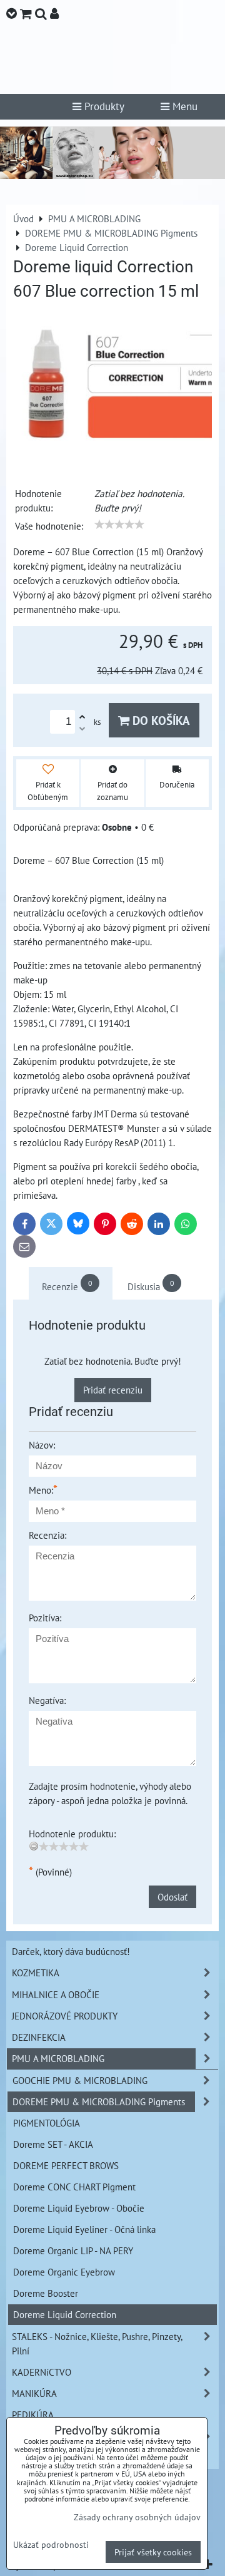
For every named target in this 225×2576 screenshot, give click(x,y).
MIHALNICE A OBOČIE (56, 1994)
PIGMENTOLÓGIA (47, 2123)
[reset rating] (34, 1846)
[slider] (119, 525)
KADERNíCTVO (42, 2372)
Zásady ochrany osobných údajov (137, 2517)
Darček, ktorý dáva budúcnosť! (71, 1951)
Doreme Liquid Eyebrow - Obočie (79, 2208)
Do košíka (160, 720)
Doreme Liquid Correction (65, 2314)
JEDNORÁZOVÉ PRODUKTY (65, 2016)
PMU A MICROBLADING (58, 2058)
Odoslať (172, 1897)
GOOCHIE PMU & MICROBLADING (80, 2080)
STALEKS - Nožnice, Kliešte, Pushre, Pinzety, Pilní (97, 2343)
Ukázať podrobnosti (51, 2545)
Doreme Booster (46, 2293)
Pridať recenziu (113, 1390)
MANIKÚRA (34, 2393)
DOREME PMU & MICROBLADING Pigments (99, 2101)
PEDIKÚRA (33, 2414)
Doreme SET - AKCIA (53, 2144)
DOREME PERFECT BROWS (66, 2165)
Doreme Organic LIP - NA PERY (73, 2250)
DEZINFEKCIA (39, 2037)
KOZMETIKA (36, 1973)
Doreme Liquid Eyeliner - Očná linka (84, 2229)
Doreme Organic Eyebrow (64, 2272)
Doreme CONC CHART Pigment (74, 2187)
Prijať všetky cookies (153, 2552)
